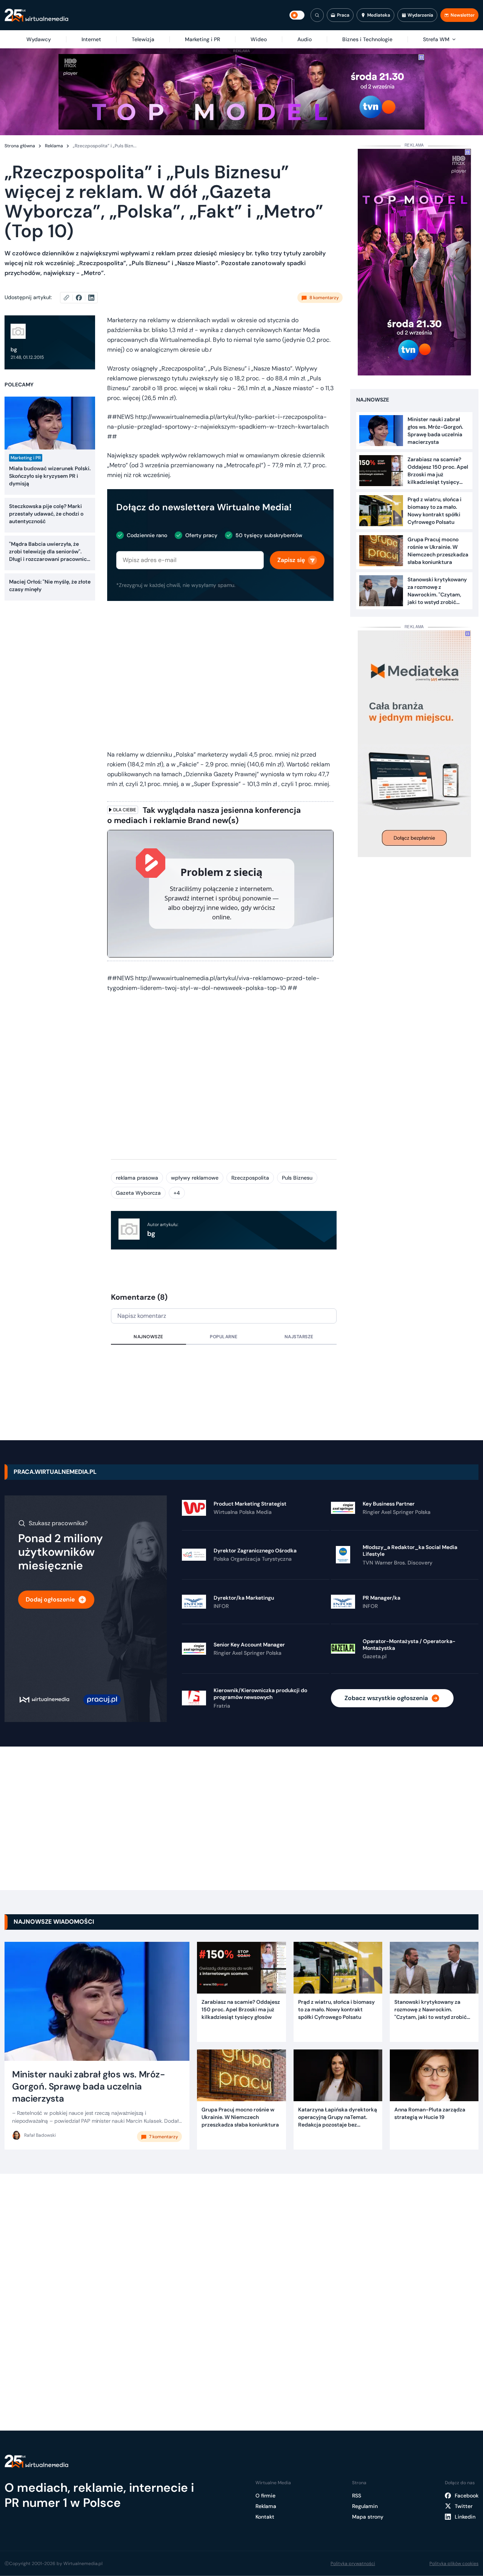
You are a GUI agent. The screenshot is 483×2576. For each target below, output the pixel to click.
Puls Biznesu (297, 1178)
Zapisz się (291, 560)
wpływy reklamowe (195, 1178)
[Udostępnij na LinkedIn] (91, 298)
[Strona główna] (36, 15)
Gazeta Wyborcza (138, 1193)
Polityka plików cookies (454, 2564)
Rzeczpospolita (250, 1178)
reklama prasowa (137, 1178)
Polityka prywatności (353, 2564)
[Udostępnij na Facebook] (82, 298)
